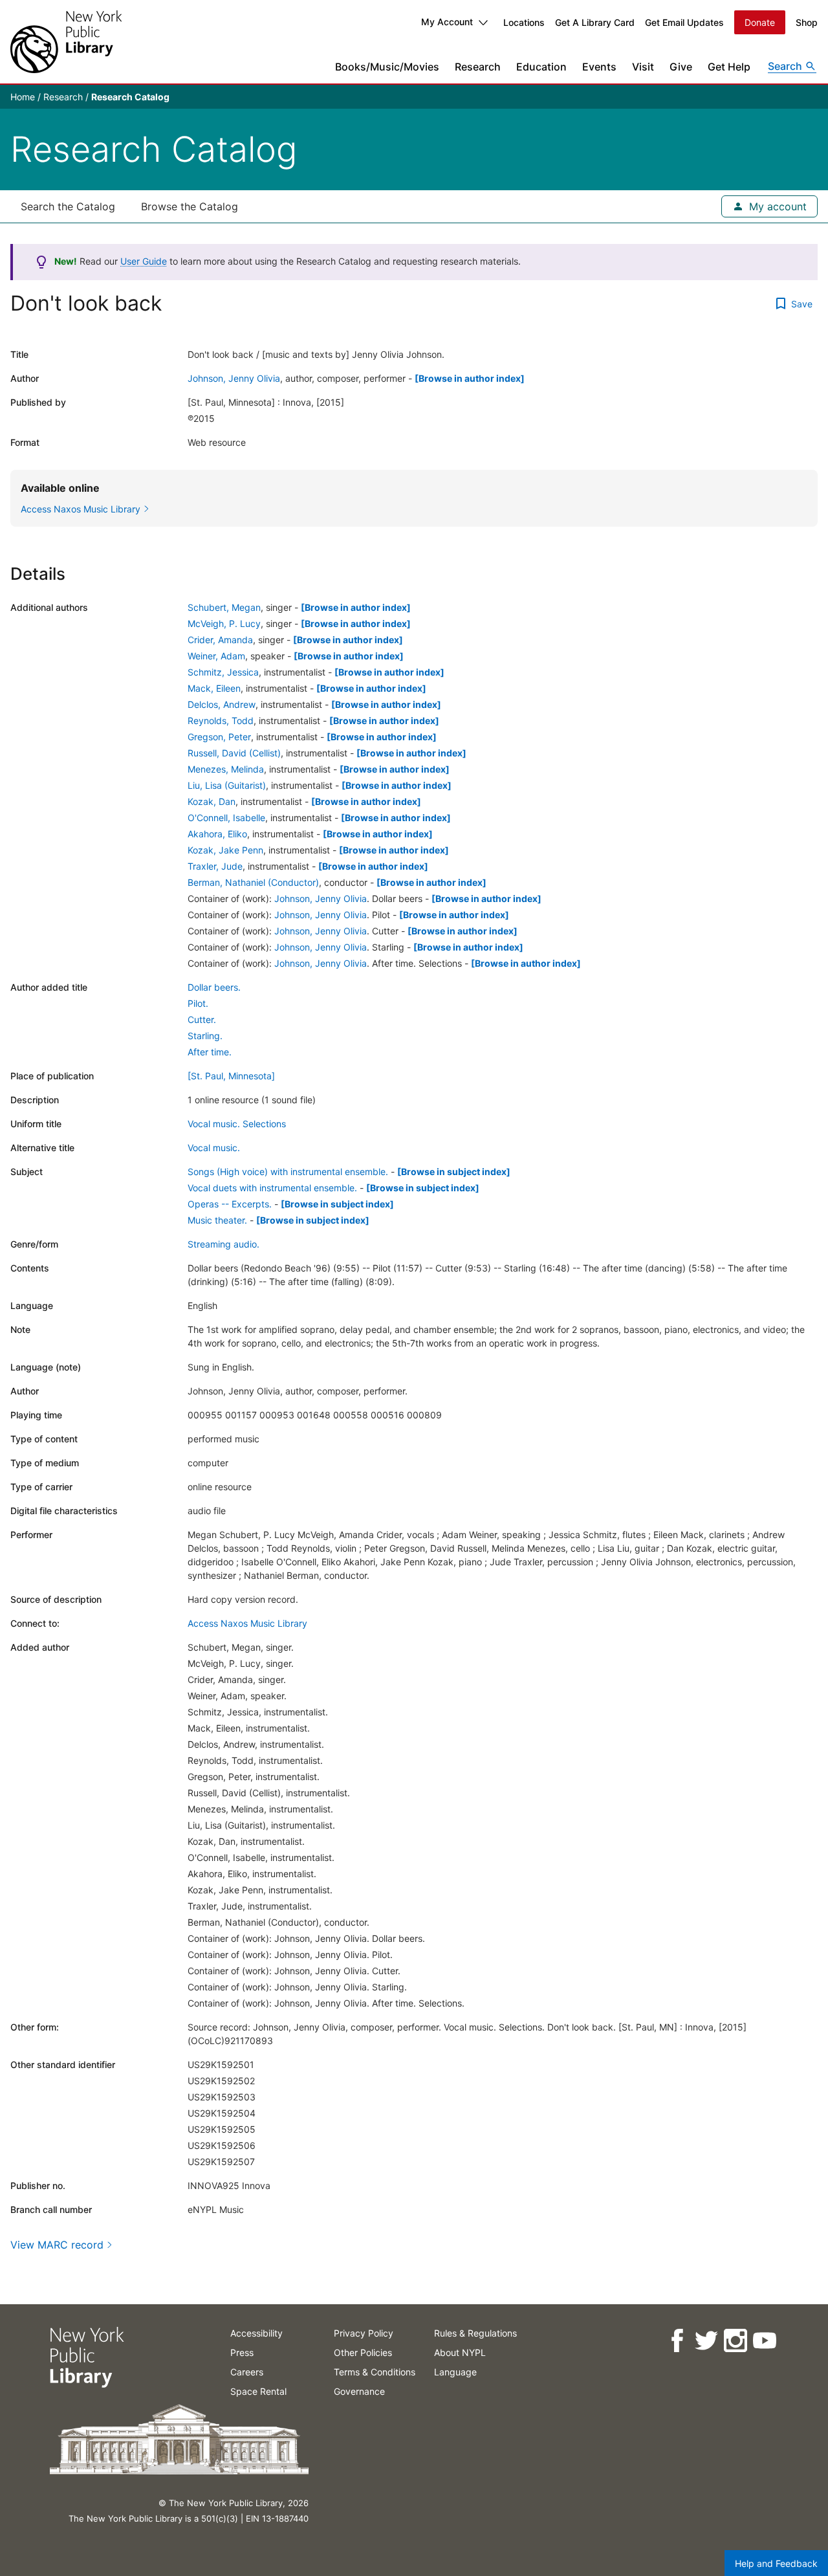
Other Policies (363, 2352)
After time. (210, 1052)
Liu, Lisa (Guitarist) (227, 785)
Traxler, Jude (215, 866)
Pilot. (198, 1003)
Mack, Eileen (214, 688)
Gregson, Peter (219, 737)
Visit (643, 67)
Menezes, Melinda (226, 769)
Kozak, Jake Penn (225, 850)
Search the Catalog (68, 206)
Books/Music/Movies (387, 67)
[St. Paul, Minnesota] (231, 1076)
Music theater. (217, 1220)
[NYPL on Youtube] (764, 2341)
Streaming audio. (223, 1244)
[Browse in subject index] (454, 1172)
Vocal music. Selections (237, 1124)
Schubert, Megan (224, 607)
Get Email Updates (684, 22)
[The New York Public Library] (66, 42)
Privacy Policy (364, 2333)
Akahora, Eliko (217, 834)
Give (681, 67)
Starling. (205, 1036)
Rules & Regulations (475, 2333)
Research (478, 67)
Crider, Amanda (220, 640)
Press (242, 2352)
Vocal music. (214, 1148)
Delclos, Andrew (222, 704)
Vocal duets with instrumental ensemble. (272, 1188)
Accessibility (256, 2333)
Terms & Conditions (375, 2372)
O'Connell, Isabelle (226, 818)
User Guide (144, 261)
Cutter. (202, 1019)
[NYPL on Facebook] (676, 2341)
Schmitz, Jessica (223, 672)
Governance (359, 2391)
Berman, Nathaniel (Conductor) (253, 882)
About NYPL (460, 2352)
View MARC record (57, 2245)
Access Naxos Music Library (247, 1623)
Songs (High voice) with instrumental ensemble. (288, 1172)
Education (541, 67)
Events (599, 67)
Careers (247, 2372)
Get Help (729, 67)
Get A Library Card (595, 22)
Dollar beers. (214, 987)
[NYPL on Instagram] (735, 2341)
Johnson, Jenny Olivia (234, 378)
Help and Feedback (776, 2563)
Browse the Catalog (190, 206)
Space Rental (258, 2391)
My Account (447, 22)
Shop (807, 22)
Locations (524, 22)
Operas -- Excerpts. (230, 1204)
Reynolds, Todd (221, 721)
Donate (760, 22)
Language (455, 2372)
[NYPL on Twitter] (705, 2341)
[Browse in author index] (470, 378)
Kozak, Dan (212, 801)
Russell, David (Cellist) (234, 753)
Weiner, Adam (216, 656)
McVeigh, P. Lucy (224, 623)
